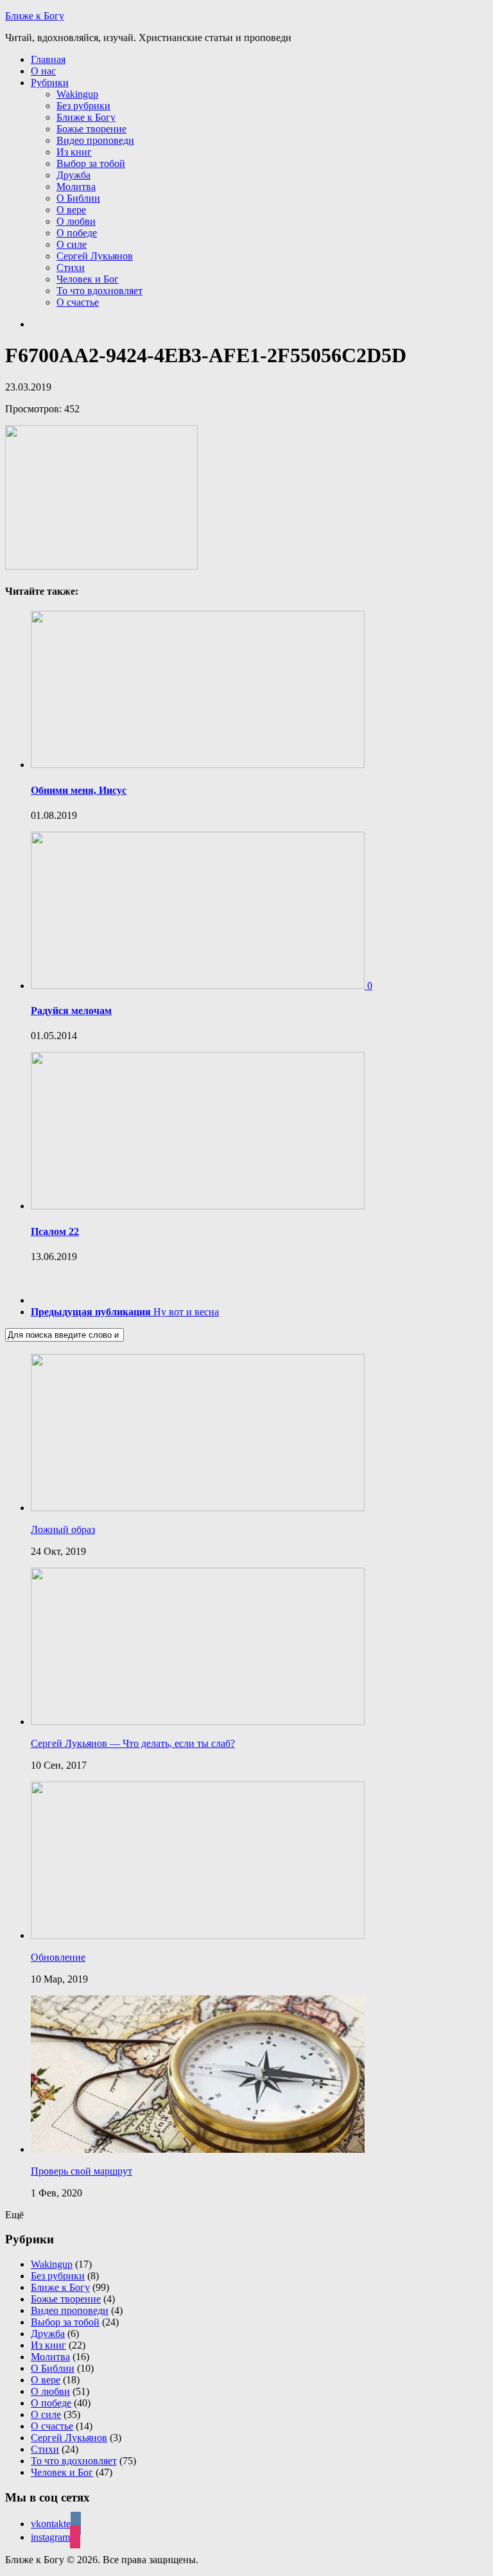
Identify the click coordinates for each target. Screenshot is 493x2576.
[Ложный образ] (198, 1508)
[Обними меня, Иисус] (198, 765)
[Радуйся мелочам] (199, 986)
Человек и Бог (88, 279)
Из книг (74, 152)
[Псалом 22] (198, 1206)
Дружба (74, 175)
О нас (43, 71)
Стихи (71, 267)
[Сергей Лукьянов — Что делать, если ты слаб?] (198, 1722)
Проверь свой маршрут (82, 2171)
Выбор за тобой (91, 163)
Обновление (58, 1957)
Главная (48, 59)
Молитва (76, 187)
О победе (77, 233)
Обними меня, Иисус (79, 790)
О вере (71, 210)
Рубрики (50, 83)
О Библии (78, 198)
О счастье (78, 302)
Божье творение (91, 129)
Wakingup (77, 94)
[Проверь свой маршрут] (198, 2149)
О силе (72, 244)
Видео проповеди (95, 140)
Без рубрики (83, 106)
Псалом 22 (55, 1231)
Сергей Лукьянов (95, 256)
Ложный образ (63, 1529)
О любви (76, 221)
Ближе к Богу (35, 16)
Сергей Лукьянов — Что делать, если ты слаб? (133, 1743)
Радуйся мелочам (71, 1011)
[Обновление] (198, 1935)
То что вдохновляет (99, 291)
